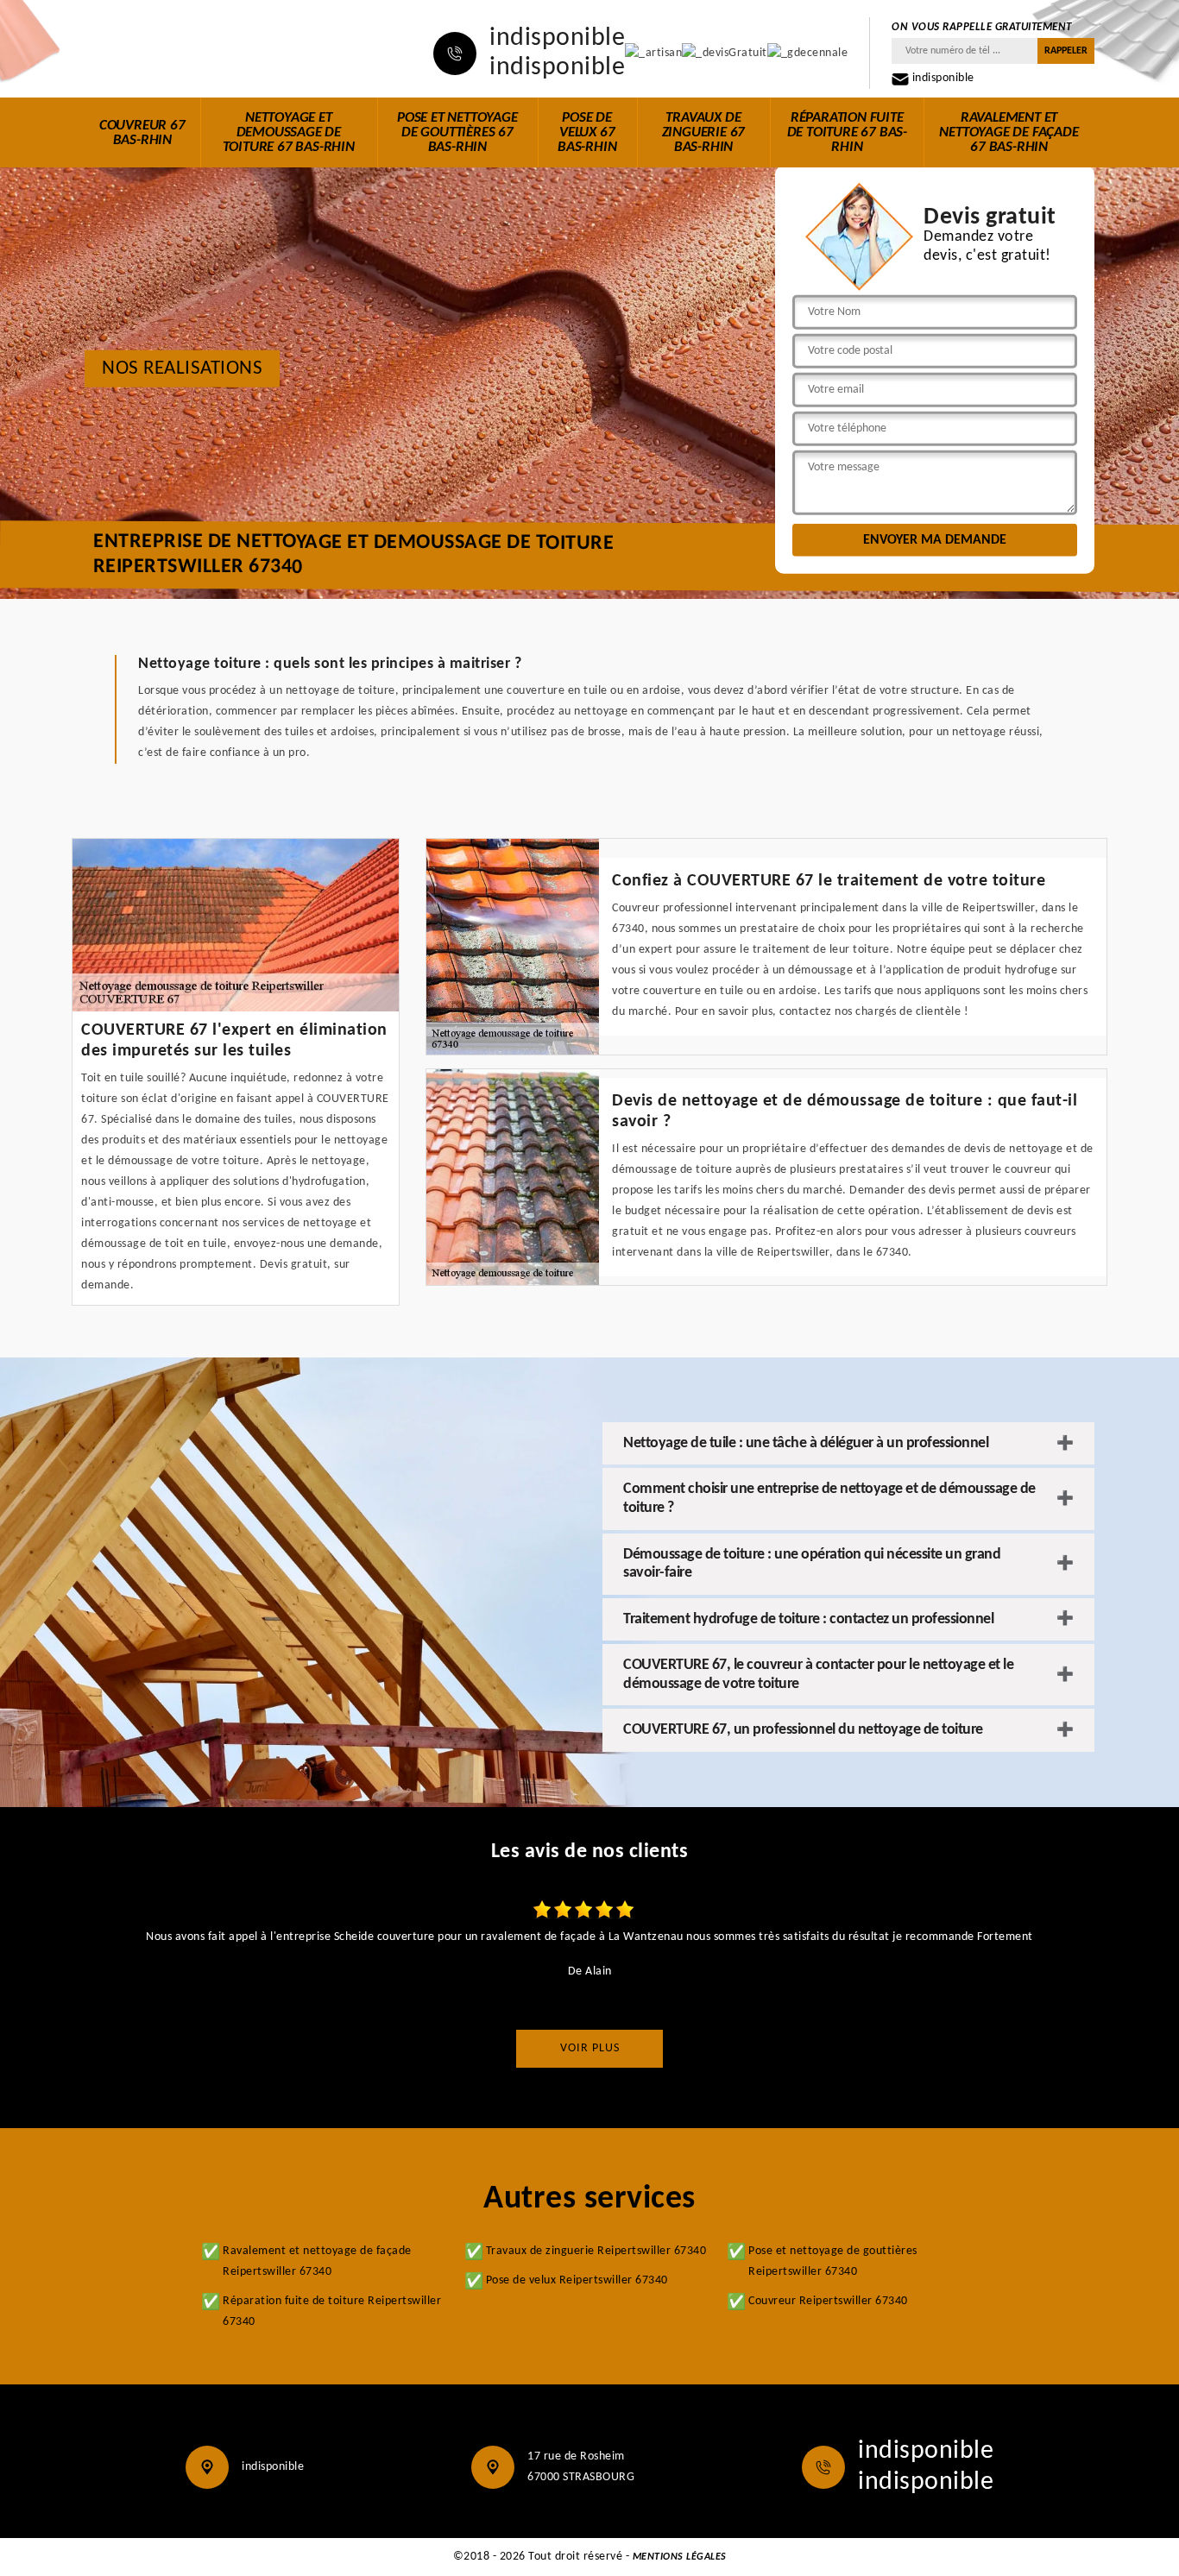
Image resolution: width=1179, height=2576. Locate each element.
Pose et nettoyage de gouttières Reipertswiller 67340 (833, 2261)
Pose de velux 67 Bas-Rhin (587, 132)
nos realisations (182, 369)
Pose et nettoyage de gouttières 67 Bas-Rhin (457, 132)
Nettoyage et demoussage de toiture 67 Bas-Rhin (289, 132)
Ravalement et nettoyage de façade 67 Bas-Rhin (1009, 132)
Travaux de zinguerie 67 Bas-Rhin (704, 132)
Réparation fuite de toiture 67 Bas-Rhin (847, 132)
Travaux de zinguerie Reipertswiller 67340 (596, 2251)
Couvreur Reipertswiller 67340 (828, 2301)
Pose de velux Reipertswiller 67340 (577, 2280)
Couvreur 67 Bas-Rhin (142, 133)
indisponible (557, 39)
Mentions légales (680, 2557)
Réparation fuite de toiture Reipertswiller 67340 (332, 2311)
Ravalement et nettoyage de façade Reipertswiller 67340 (317, 2261)
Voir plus (590, 2048)
